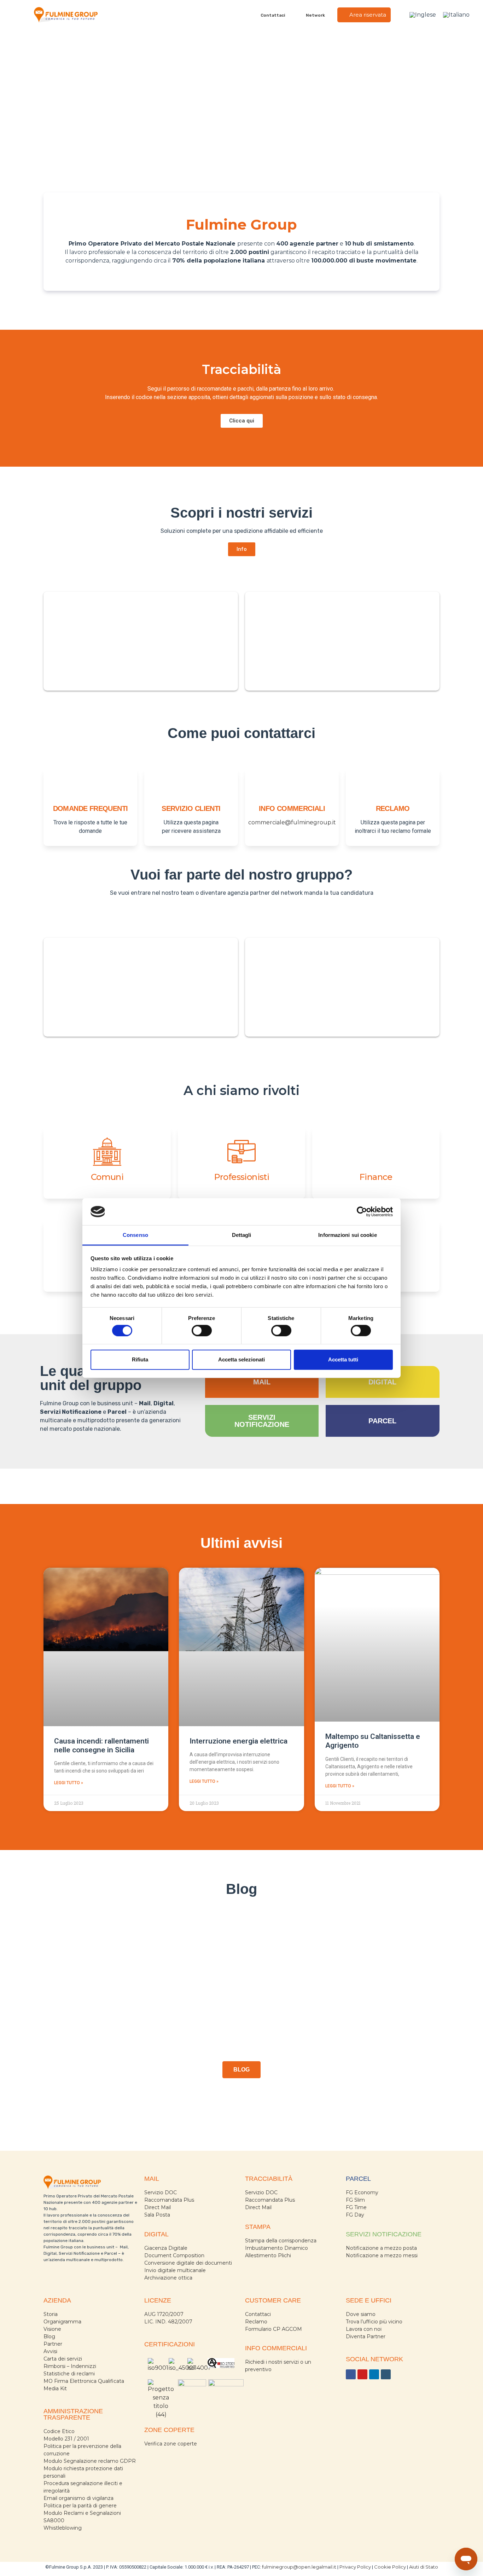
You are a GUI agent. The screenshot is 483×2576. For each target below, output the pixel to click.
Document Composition (174, 2255)
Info (141, 651)
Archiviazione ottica (168, 2278)
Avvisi (50, 2351)
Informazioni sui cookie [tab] (347, 1235)
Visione (52, 2329)
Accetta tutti (343, 1359)
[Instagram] (386, 2374)
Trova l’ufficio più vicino (374, 2322)
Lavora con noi (364, 2329)
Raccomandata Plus (169, 2200)
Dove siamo (361, 2314)
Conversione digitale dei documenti (188, 2263)
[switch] (202, 1330)
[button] (7, 118)
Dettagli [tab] (242, 1235)
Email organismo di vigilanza (78, 2498)
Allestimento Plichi (268, 2255)
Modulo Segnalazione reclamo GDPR (90, 2461)
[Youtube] (362, 2374)
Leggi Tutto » (69, 1783)
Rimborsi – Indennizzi (70, 2366)
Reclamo (256, 2322)
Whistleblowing (63, 2528)
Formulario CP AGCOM (273, 2329)
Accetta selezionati (241, 1359)
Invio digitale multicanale (175, 2270)
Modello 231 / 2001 (66, 2439)
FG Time (356, 2207)
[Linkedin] (374, 2374)
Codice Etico (59, 2431)
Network (315, 15)
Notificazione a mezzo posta (381, 2248)
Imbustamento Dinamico (277, 2248)
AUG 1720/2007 (164, 2314)
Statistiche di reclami (69, 2374)
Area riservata (367, 15)
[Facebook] (351, 2374)
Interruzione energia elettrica (238, 1741)
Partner (53, 2344)
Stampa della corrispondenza (281, 2241)
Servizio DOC (161, 2192)
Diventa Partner (366, 2336)
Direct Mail (158, 2207)
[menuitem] (423, 15)
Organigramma (62, 2322)
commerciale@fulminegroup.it (292, 822)
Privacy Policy (355, 2567)
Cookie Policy (390, 2567)
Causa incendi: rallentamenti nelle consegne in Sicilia (101, 1745)
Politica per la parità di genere (80, 2506)
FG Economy (362, 2192)
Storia (51, 2314)
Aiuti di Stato (424, 2567)
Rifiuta (140, 1359)
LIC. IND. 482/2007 (168, 2322)
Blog (49, 2336)
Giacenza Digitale (166, 2248)
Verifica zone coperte (171, 2444)
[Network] (302, 15)
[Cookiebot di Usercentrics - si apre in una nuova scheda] (362, 1212)
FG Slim (355, 2200)
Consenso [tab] (135, 1235)
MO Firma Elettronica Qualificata (84, 2381)
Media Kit (55, 2388)
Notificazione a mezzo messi (382, 2255)
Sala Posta (157, 2215)
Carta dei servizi (63, 2359)
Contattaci (273, 15)
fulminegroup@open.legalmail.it (299, 2567)
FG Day (355, 2215)
